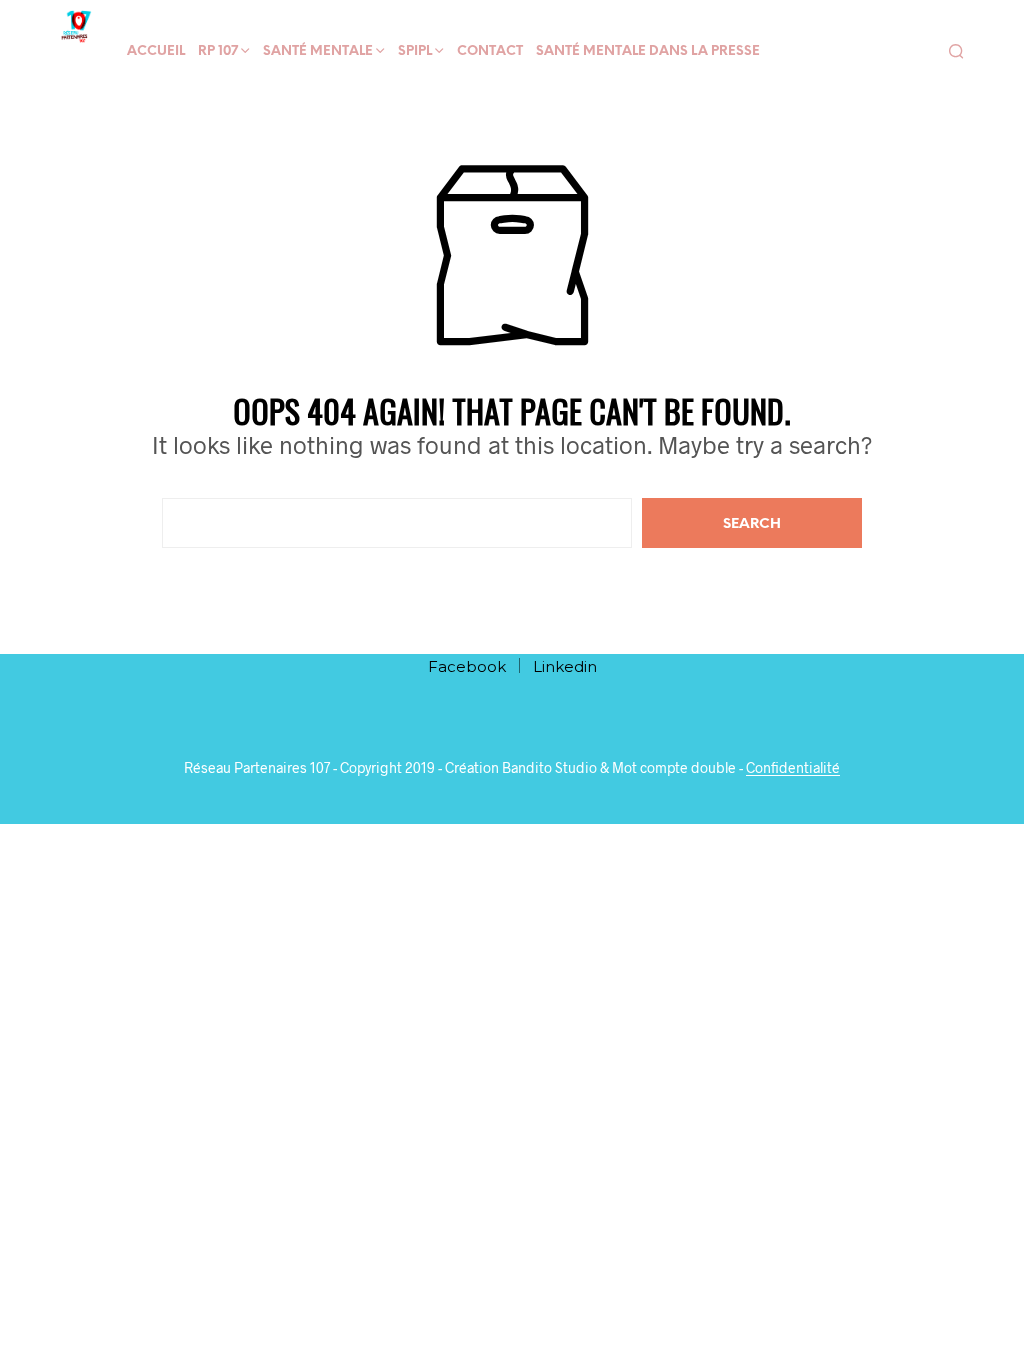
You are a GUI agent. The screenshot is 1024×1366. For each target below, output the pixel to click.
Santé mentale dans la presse (648, 51)
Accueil (156, 51)
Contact (490, 51)
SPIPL (415, 51)
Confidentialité (793, 768)
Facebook (467, 666)
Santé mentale (318, 51)
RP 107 (218, 51)
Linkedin (565, 666)
